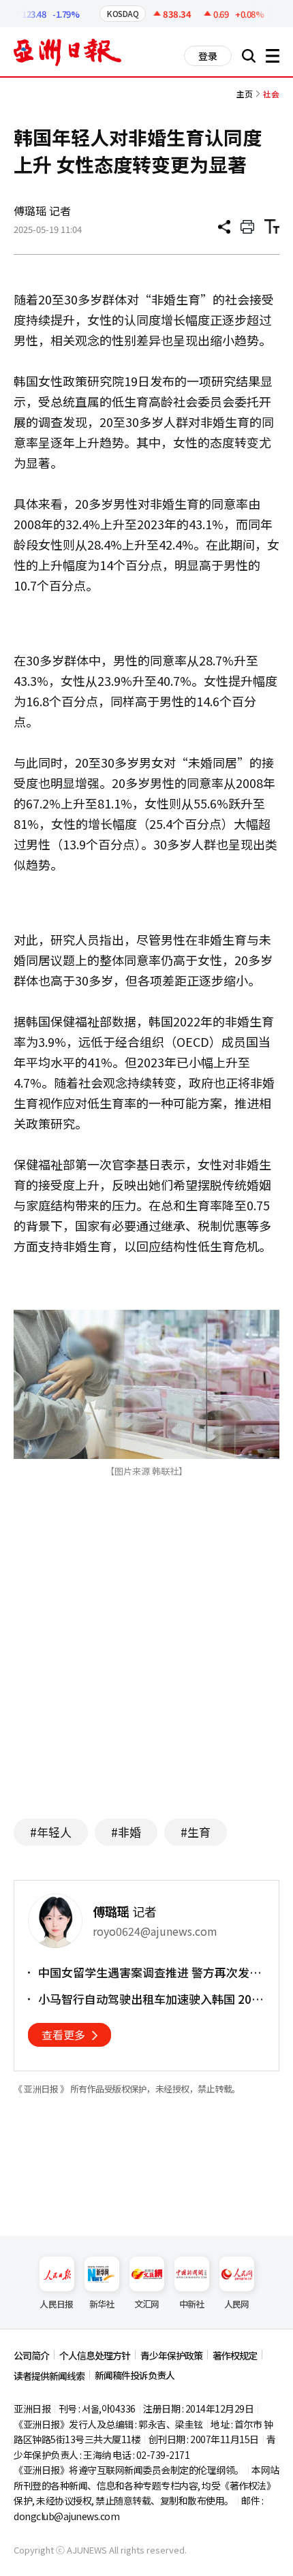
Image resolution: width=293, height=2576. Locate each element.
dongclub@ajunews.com (66, 2516)
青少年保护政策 (171, 2355)
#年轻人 (51, 1832)
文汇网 (147, 2304)
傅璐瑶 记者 (42, 210)
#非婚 (126, 1832)
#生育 (196, 1832)
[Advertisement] (146, 1676)
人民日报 (56, 2304)
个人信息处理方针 (95, 2355)
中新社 (192, 2304)
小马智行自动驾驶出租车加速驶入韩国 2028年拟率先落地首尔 (152, 1999)
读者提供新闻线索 (49, 2376)
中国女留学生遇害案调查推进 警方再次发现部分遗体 (150, 1973)
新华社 (102, 2304)
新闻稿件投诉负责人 (135, 2375)
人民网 (237, 2304)
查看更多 (63, 2035)
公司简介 (31, 2355)
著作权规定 (235, 2355)
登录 (208, 56)
